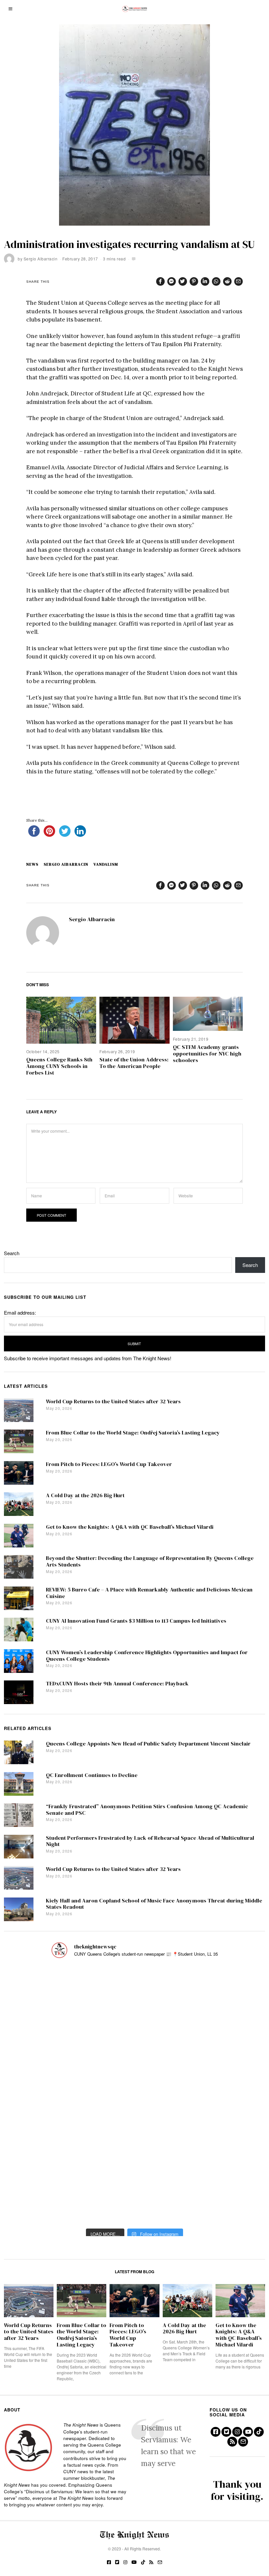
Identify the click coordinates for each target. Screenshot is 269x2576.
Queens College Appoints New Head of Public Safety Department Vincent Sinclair (148, 1744)
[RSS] (232, 2442)
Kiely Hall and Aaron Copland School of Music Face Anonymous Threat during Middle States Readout (154, 1904)
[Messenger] (172, 281)
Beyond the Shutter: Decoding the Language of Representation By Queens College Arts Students (150, 1561)
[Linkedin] (205, 281)
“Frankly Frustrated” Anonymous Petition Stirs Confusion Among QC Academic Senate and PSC (147, 1810)
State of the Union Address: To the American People (134, 1063)
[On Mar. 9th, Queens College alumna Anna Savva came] (44, 2146)
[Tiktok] (259, 2432)
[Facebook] (160, 281)
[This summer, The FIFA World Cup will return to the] (44, 1990)
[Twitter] (183, 281)
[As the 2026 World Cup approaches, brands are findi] (134, 1990)
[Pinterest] (194, 281)
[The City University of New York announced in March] (225, 2042)
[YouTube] (248, 2432)
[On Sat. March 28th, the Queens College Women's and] (134, 2042)
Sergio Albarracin (41, 259)
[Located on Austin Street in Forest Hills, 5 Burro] (44, 2042)
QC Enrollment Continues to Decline (92, 1775)
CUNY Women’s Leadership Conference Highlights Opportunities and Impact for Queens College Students (147, 1656)
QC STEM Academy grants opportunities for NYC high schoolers (207, 1054)
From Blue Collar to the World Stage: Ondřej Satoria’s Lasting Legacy (133, 1433)
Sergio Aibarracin (66, 864)
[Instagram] (237, 2432)
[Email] (238, 281)
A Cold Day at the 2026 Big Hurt (85, 1495)
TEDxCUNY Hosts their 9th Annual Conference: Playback (117, 1684)
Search (12, 1253)
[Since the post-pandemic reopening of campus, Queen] (44, 2198)
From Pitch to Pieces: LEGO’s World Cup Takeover (109, 1464)
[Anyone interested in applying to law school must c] (225, 2198)
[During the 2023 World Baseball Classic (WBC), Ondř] (225, 1990)
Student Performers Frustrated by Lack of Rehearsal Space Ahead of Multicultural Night (150, 1841)
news (32, 864)
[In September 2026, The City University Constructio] (225, 2146)
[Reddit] (227, 281)
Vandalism (106, 864)
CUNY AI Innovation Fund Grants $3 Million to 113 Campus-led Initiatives (136, 1621)
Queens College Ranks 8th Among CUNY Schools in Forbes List (59, 1066)
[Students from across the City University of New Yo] (134, 2095)
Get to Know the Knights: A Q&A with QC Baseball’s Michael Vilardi (130, 1527)
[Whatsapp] (216, 281)
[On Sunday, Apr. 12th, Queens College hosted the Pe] (134, 2198)
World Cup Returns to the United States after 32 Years (113, 1401)
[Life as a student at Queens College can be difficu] (134, 2146)
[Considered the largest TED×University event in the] (44, 2095)
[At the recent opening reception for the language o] (225, 2095)
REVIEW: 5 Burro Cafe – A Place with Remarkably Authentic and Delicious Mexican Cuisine (149, 1593)
